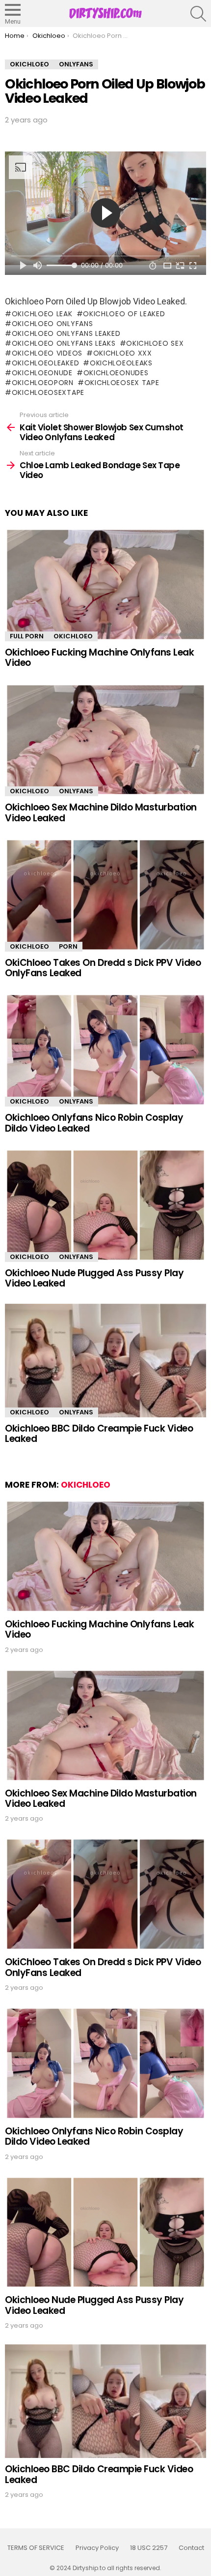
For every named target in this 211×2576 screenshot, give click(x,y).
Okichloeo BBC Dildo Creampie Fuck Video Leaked (99, 1434)
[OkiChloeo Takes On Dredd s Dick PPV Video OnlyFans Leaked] (105, 895)
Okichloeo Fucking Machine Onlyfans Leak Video (99, 658)
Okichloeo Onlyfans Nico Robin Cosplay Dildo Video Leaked (94, 1123)
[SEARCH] (198, 14)
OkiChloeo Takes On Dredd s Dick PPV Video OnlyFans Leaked (103, 968)
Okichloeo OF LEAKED (124, 314)
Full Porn (27, 636)
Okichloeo (73, 636)
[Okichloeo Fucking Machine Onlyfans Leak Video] (105, 584)
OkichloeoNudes (116, 373)
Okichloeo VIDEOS (47, 353)
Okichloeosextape (48, 392)
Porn (68, 946)
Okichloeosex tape (122, 383)
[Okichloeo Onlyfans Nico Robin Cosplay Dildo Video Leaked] (105, 1050)
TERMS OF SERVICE (36, 2548)
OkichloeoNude (42, 373)
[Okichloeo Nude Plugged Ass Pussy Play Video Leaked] (105, 1205)
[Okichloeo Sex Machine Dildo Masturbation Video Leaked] (105, 740)
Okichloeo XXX (123, 353)
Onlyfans (76, 791)
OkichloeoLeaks (121, 363)
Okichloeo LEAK (42, 314)
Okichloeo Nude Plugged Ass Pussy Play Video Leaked (94, 1278)
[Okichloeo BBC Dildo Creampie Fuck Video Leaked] (105, 1361)
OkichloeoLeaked (45, 363)
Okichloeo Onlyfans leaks (64, 343)
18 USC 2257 (149, 2548)
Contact (191, 2548)
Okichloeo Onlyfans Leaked (66, 333)
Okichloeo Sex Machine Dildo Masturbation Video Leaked (101, 812)
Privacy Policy (97, 2548)
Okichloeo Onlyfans (52, 324)
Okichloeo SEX (155, 343)
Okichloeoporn (43, 383)
